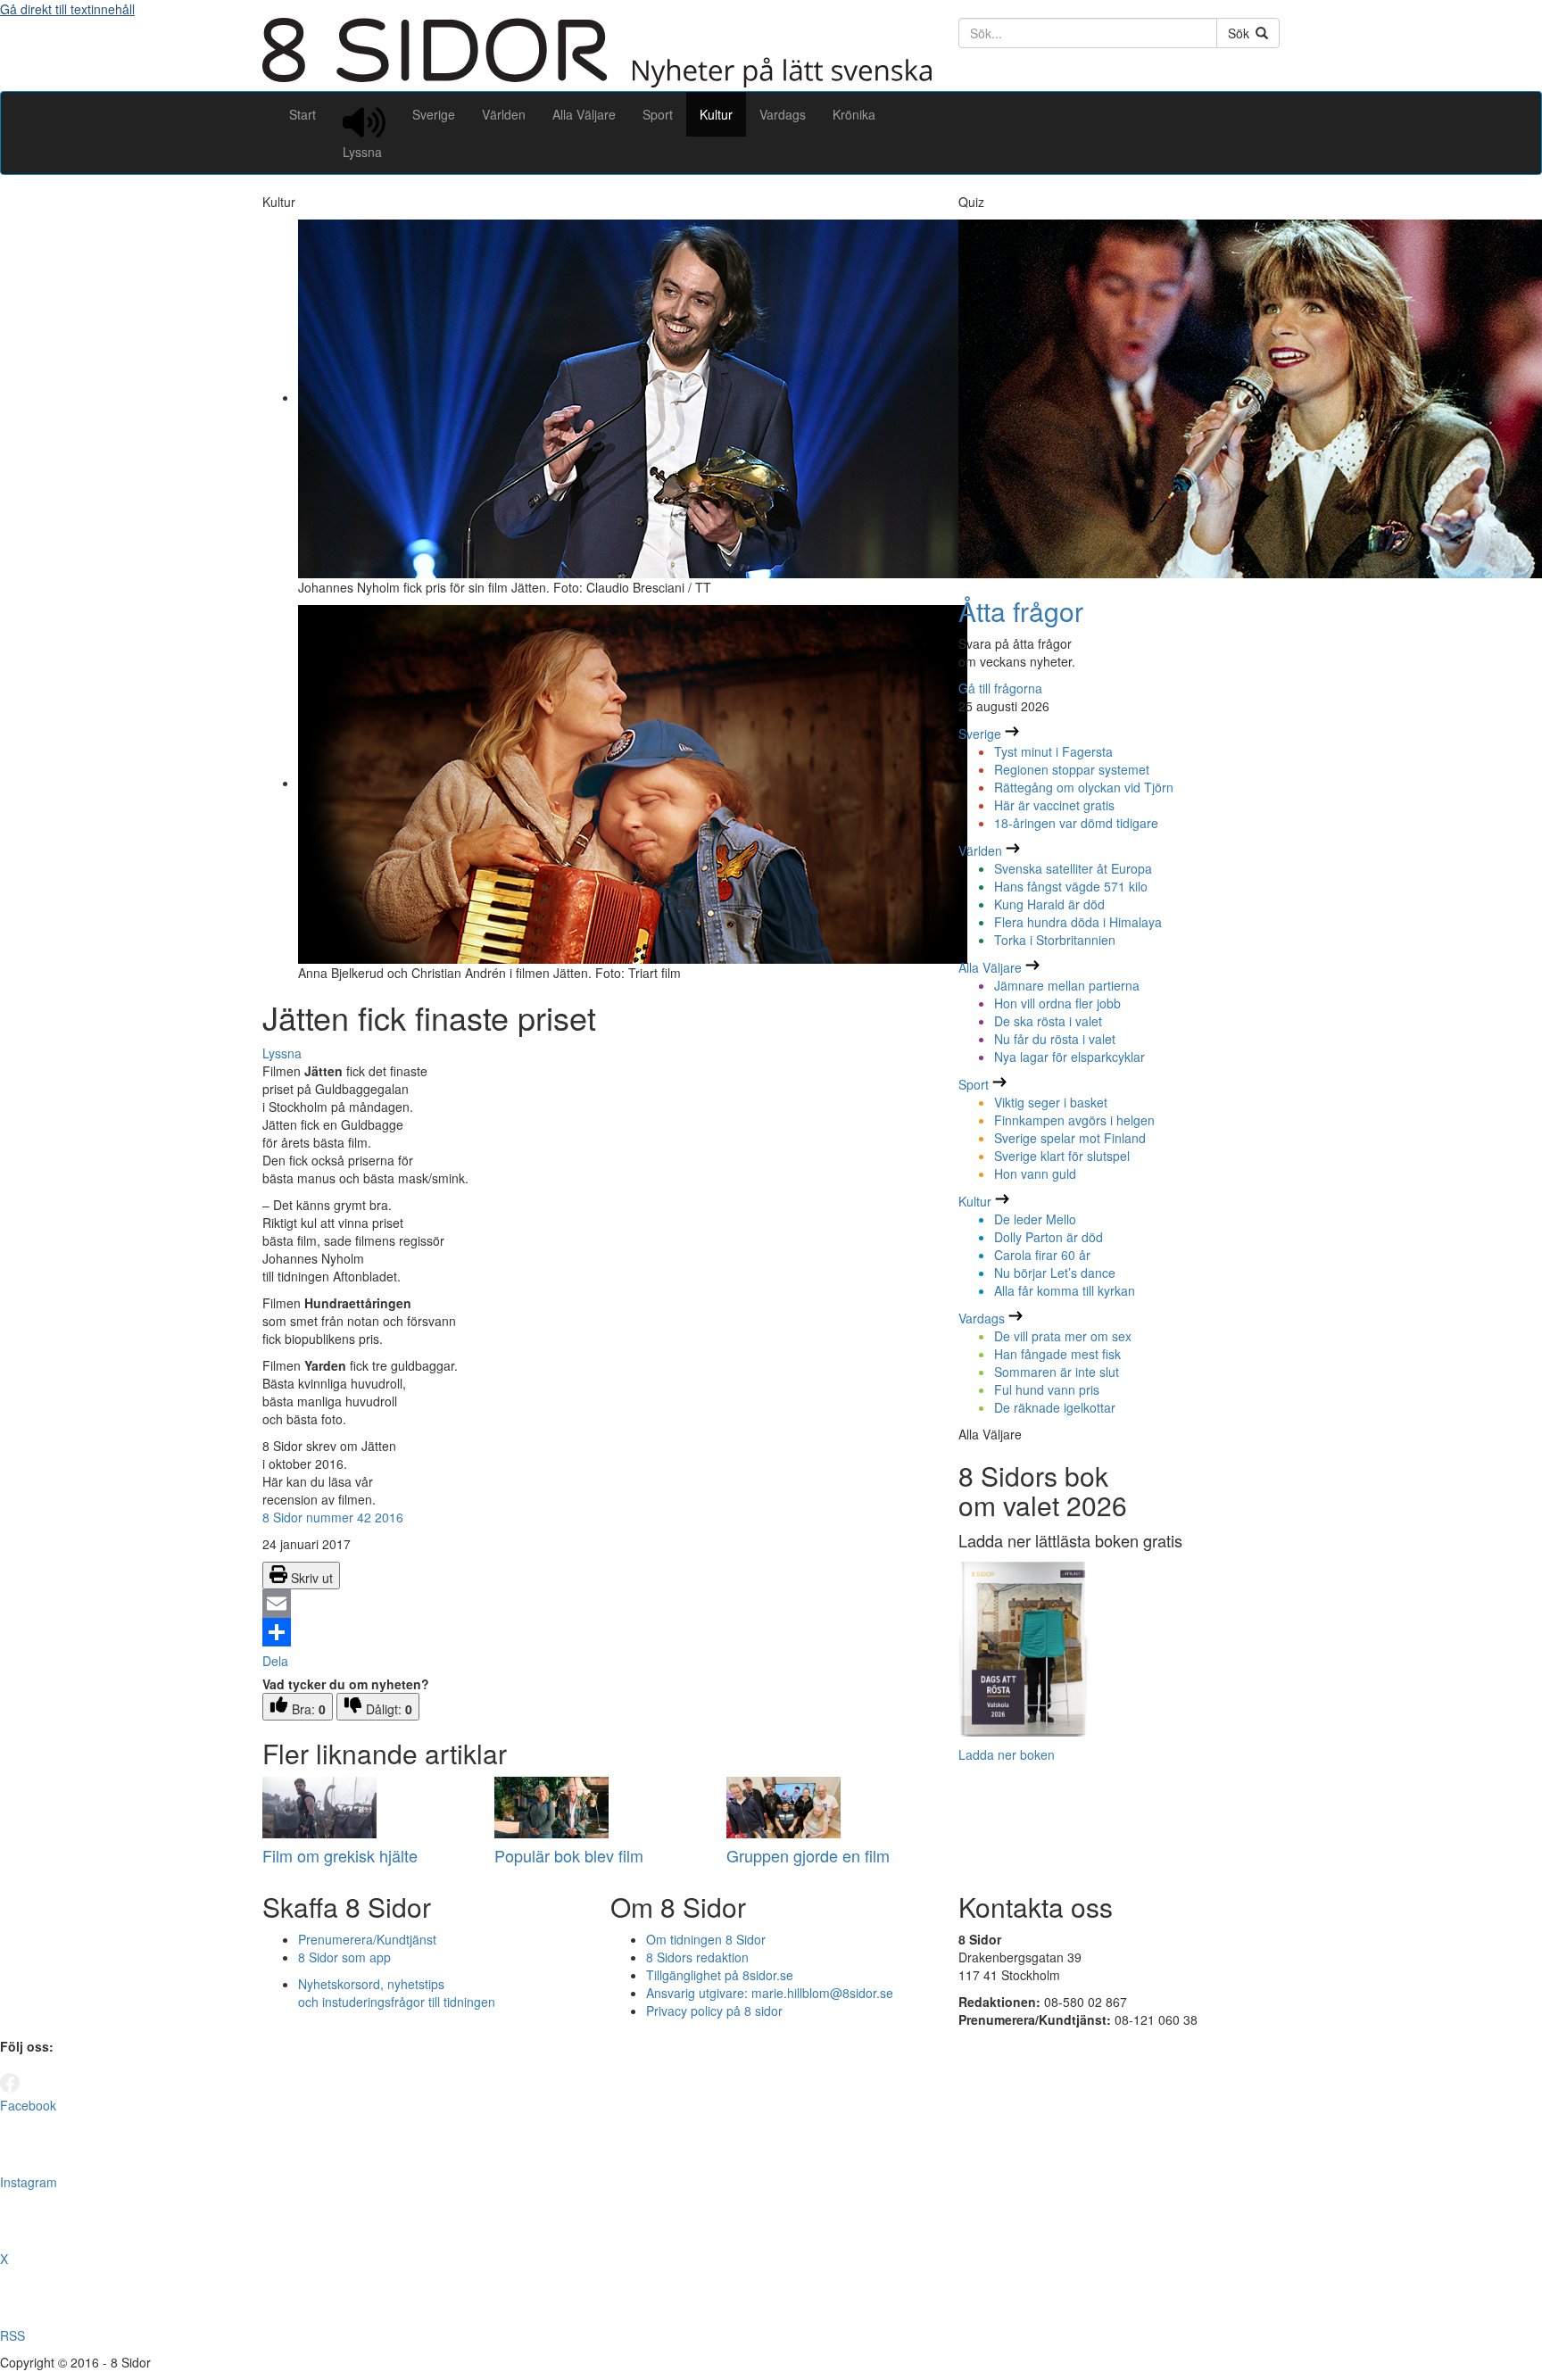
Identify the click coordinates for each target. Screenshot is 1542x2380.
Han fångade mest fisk (1057, 1354)
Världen (504, 114)
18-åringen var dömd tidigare (1076, 823)
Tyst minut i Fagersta (1053, 751)
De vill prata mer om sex (1063, 1336)
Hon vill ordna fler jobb (1057, 1003)
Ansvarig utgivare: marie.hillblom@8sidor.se (770, 1993)
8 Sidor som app (344, 1957)
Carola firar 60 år (1042, 1255)
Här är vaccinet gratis (1054, 805)
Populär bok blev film (569, 1855)
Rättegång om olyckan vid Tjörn (1084, 787)
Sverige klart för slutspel (1062, 1156)
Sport (658, 114)
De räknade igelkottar (1055, 1407)
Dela (275, 1661)
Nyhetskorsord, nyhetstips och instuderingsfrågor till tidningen (397, 1993)
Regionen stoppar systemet (1072, 769)
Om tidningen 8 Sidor (706, 1939)
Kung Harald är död (1049, 904)
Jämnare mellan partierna (1067, 985)
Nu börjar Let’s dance (1055, 1273)
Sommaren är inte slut (1057, 1372)
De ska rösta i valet (1048, 1021)
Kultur (716, 114)
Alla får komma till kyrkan (1065, 1290)
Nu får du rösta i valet (1055, 1039)
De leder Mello (1035, 1219)
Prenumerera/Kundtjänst (367, 1939)
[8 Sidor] (597, 82)
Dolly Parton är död (1049, 1237)
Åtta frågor (1021, 611)
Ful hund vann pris (1047, 1389)
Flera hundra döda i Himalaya (1078, 922)
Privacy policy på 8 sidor (714, 2011)
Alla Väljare (584, 114)
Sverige (434, 114)
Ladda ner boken (1007, 1754)
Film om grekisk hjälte (340, 1855)
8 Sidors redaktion (697, 1957)
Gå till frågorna (1000, 688)
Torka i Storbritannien (1055, 940)
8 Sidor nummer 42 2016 (333, 1517)
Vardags (783, 114)
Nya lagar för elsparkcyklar (1069, 1057)
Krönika (854, 114)
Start (303, 114)
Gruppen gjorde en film (808, 1855)
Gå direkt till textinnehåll (67, 9)
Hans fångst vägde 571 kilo (1071, 886)
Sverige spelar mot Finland (1070, 1138)
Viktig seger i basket (1051, 1102)
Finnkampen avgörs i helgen (1074, 1120)
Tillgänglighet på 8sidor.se (720, 1975)
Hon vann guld (1035, 1173)
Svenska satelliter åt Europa (1073, 868)
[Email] (597, 1604)
